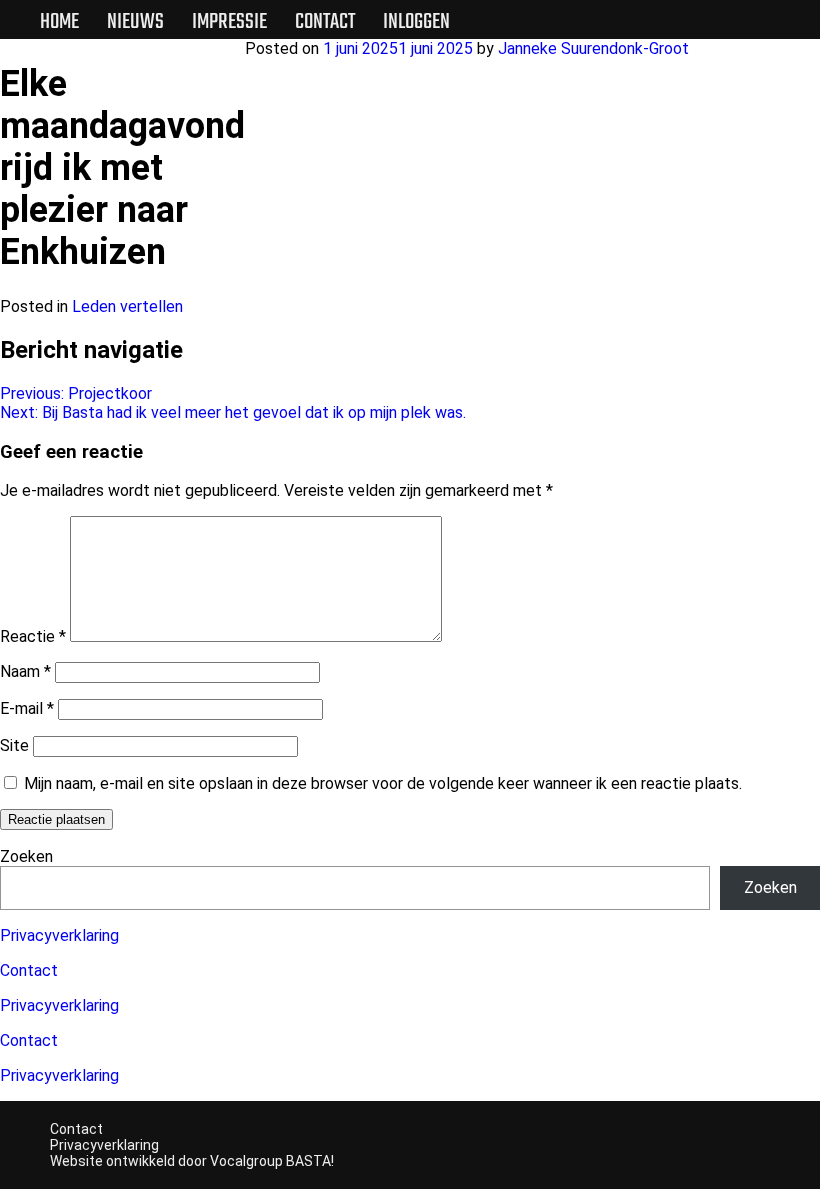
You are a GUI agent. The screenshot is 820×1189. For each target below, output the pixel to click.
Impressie (229, 22)
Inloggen (416, 22)
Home (59, 22)
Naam (25, 671)
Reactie (33, 636)
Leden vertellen (127, 306)
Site (14, 745)
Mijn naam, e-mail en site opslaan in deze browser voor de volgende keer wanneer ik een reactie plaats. (383, 783)
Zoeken (26, 856)
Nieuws (135, 22)
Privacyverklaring (59, 935)
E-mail (27, 708)
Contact (325, 22)
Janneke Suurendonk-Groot (593, 48)
